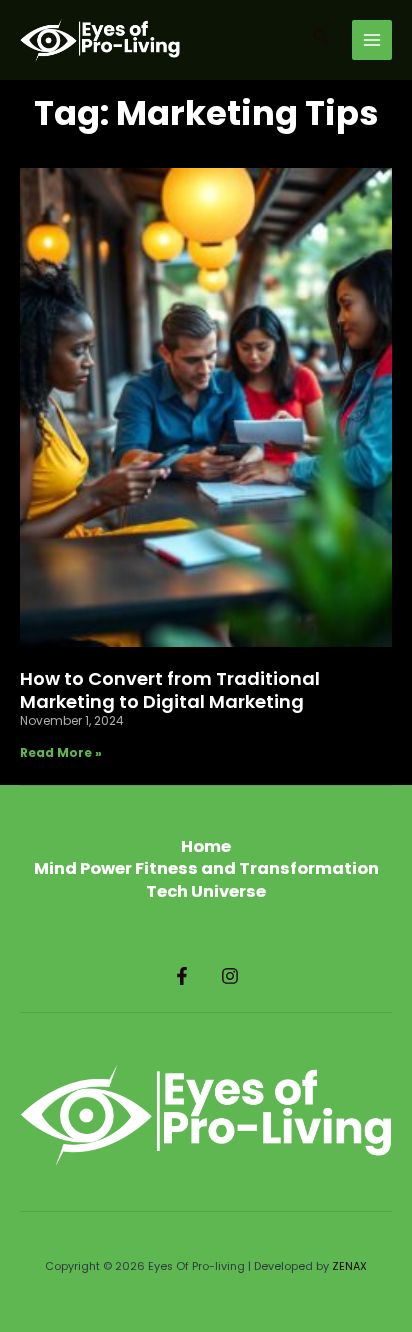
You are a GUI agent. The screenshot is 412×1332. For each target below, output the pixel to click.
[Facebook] (182, 976)
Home (206, 847)
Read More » (61, 752)
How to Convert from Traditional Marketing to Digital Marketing (170, 690)
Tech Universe (206, 892)
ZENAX (349, 1266)
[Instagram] (230, 976)
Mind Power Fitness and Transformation (206, 869)
